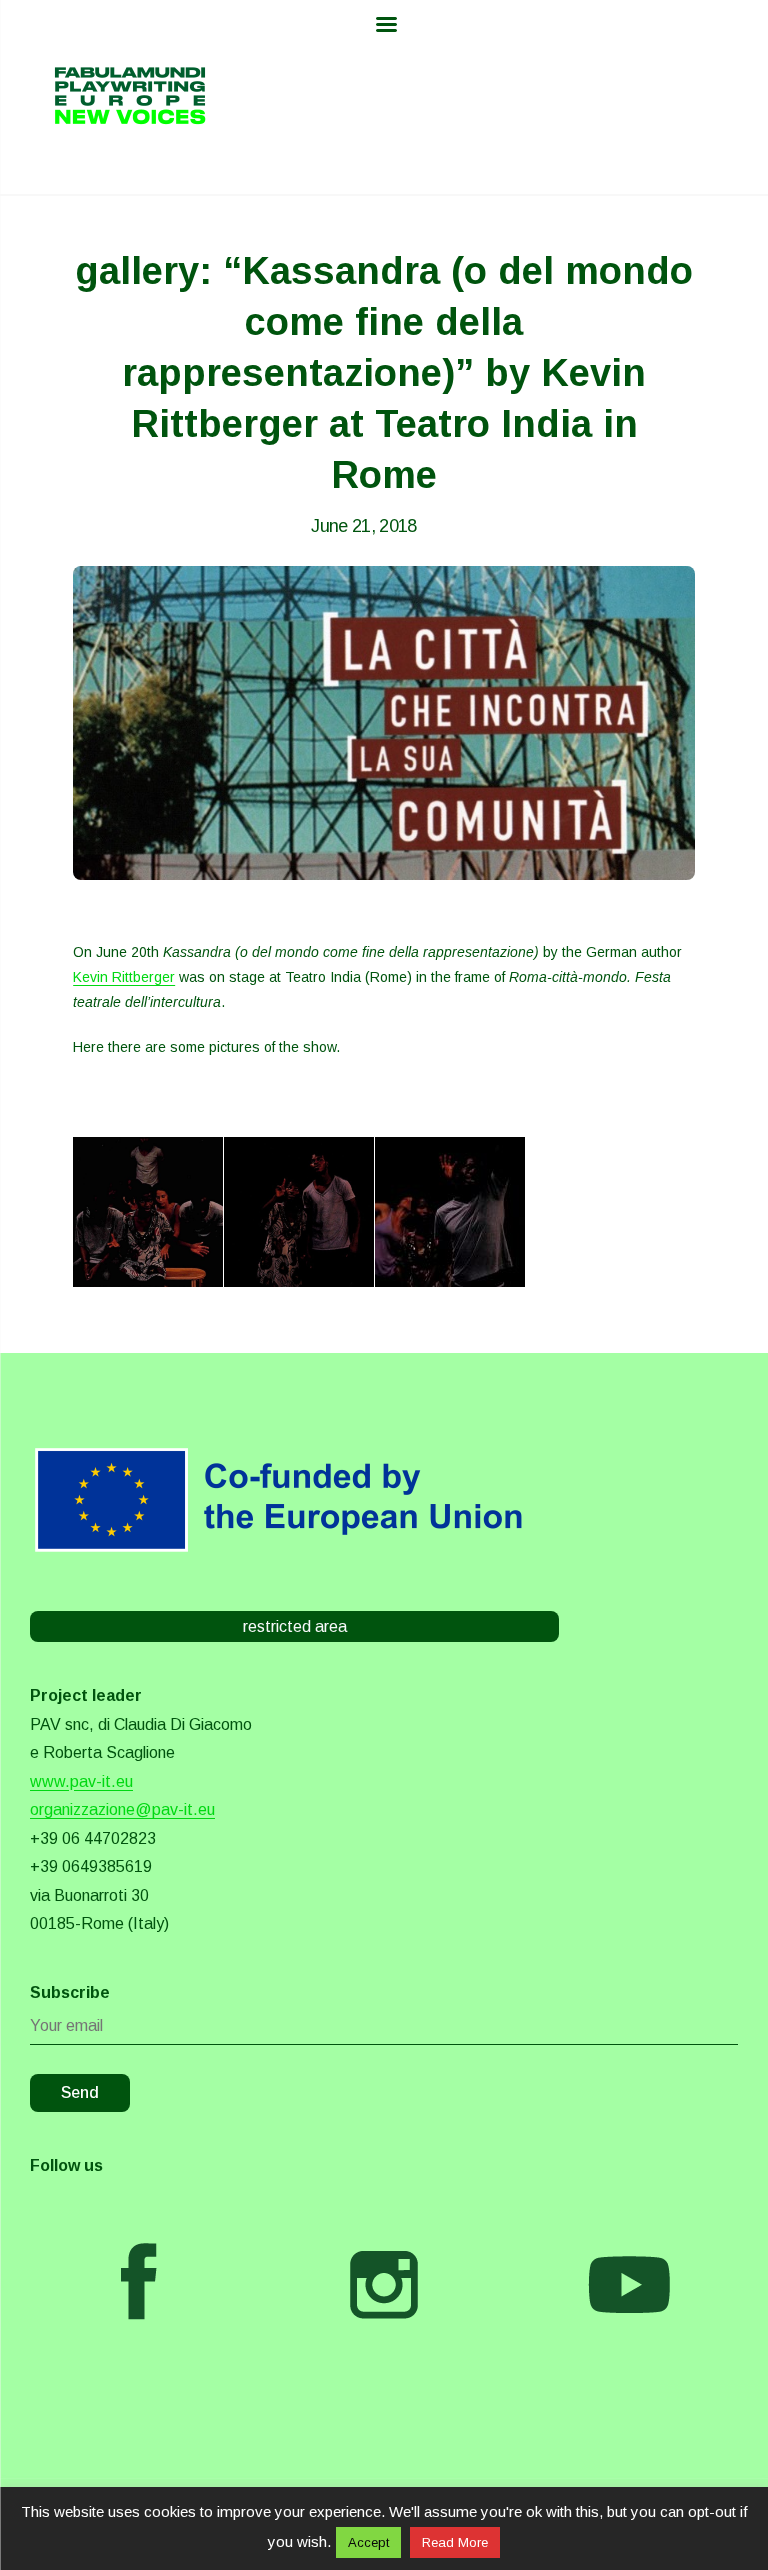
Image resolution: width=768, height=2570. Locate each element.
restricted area (295, 1626)
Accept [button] (368, 2542)
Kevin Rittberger (124, 977)
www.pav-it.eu (81, 1781)
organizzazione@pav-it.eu (122, 1809)
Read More (455, 2542)
